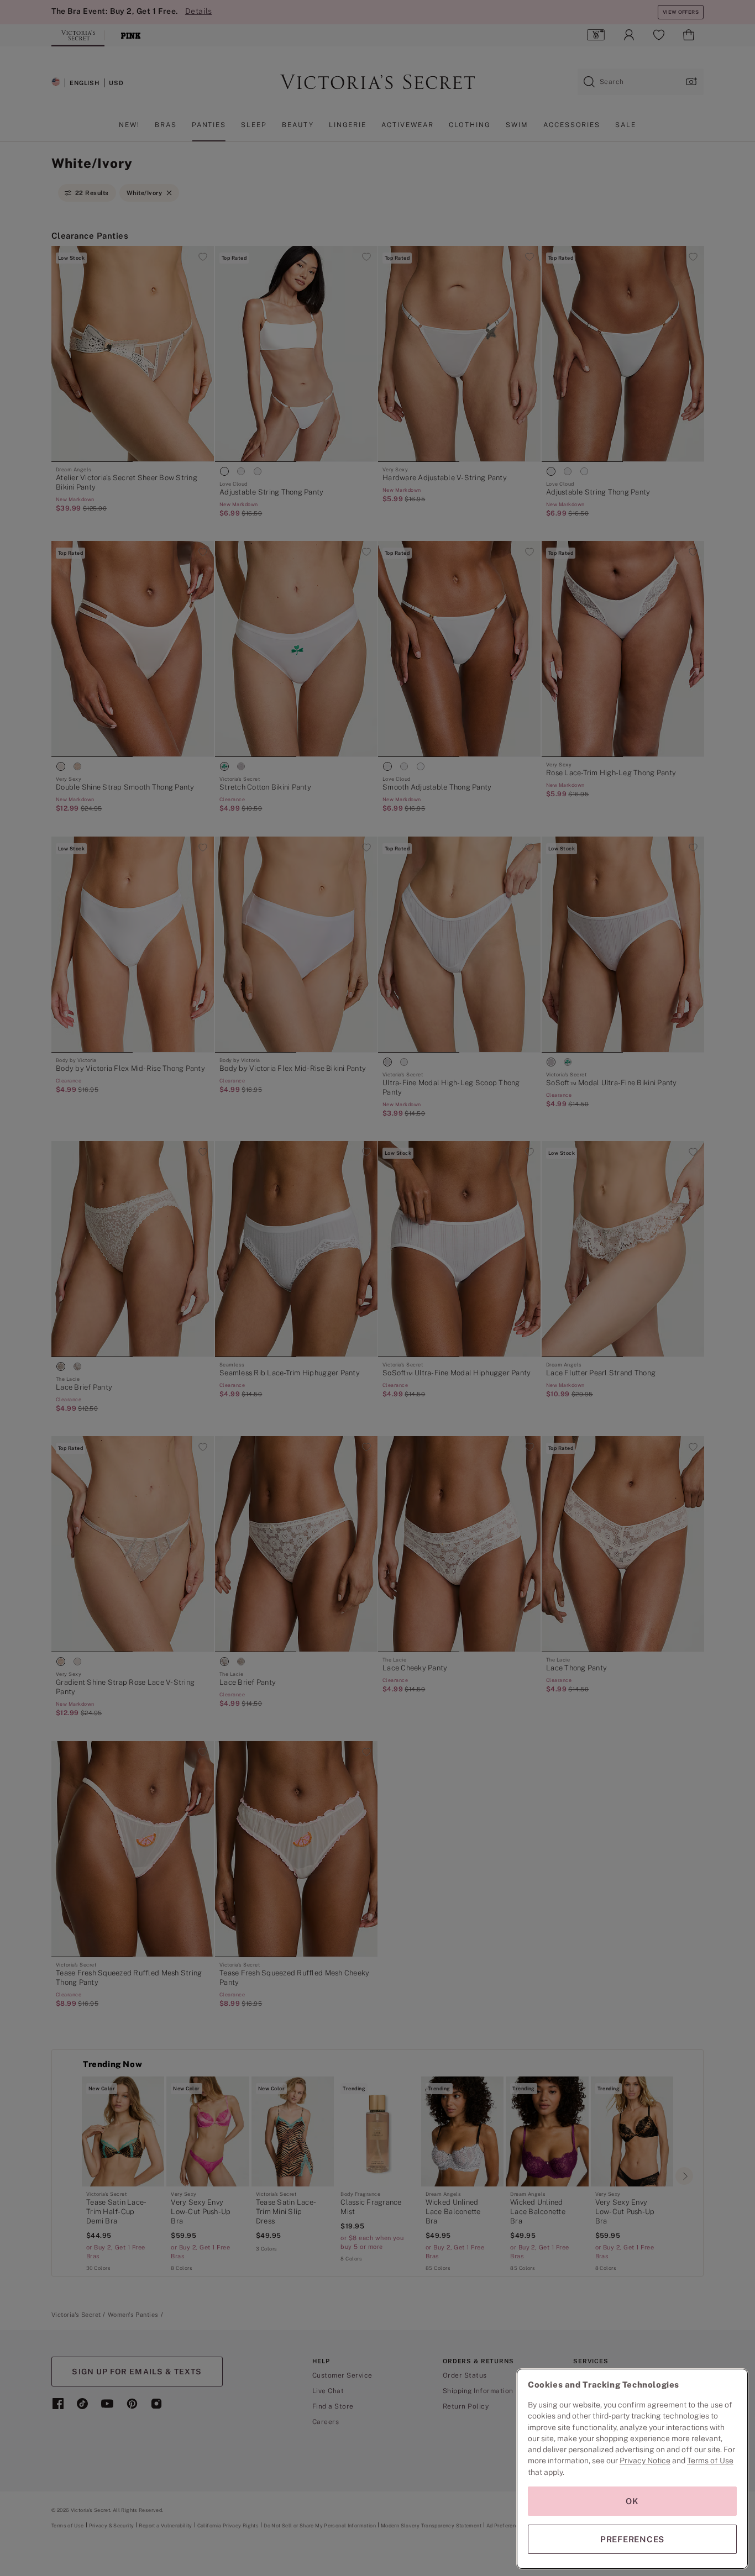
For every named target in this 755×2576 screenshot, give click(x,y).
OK (632, 2501)
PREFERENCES (632, 2539)
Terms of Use (710, 2461)
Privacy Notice (645, 2461)
